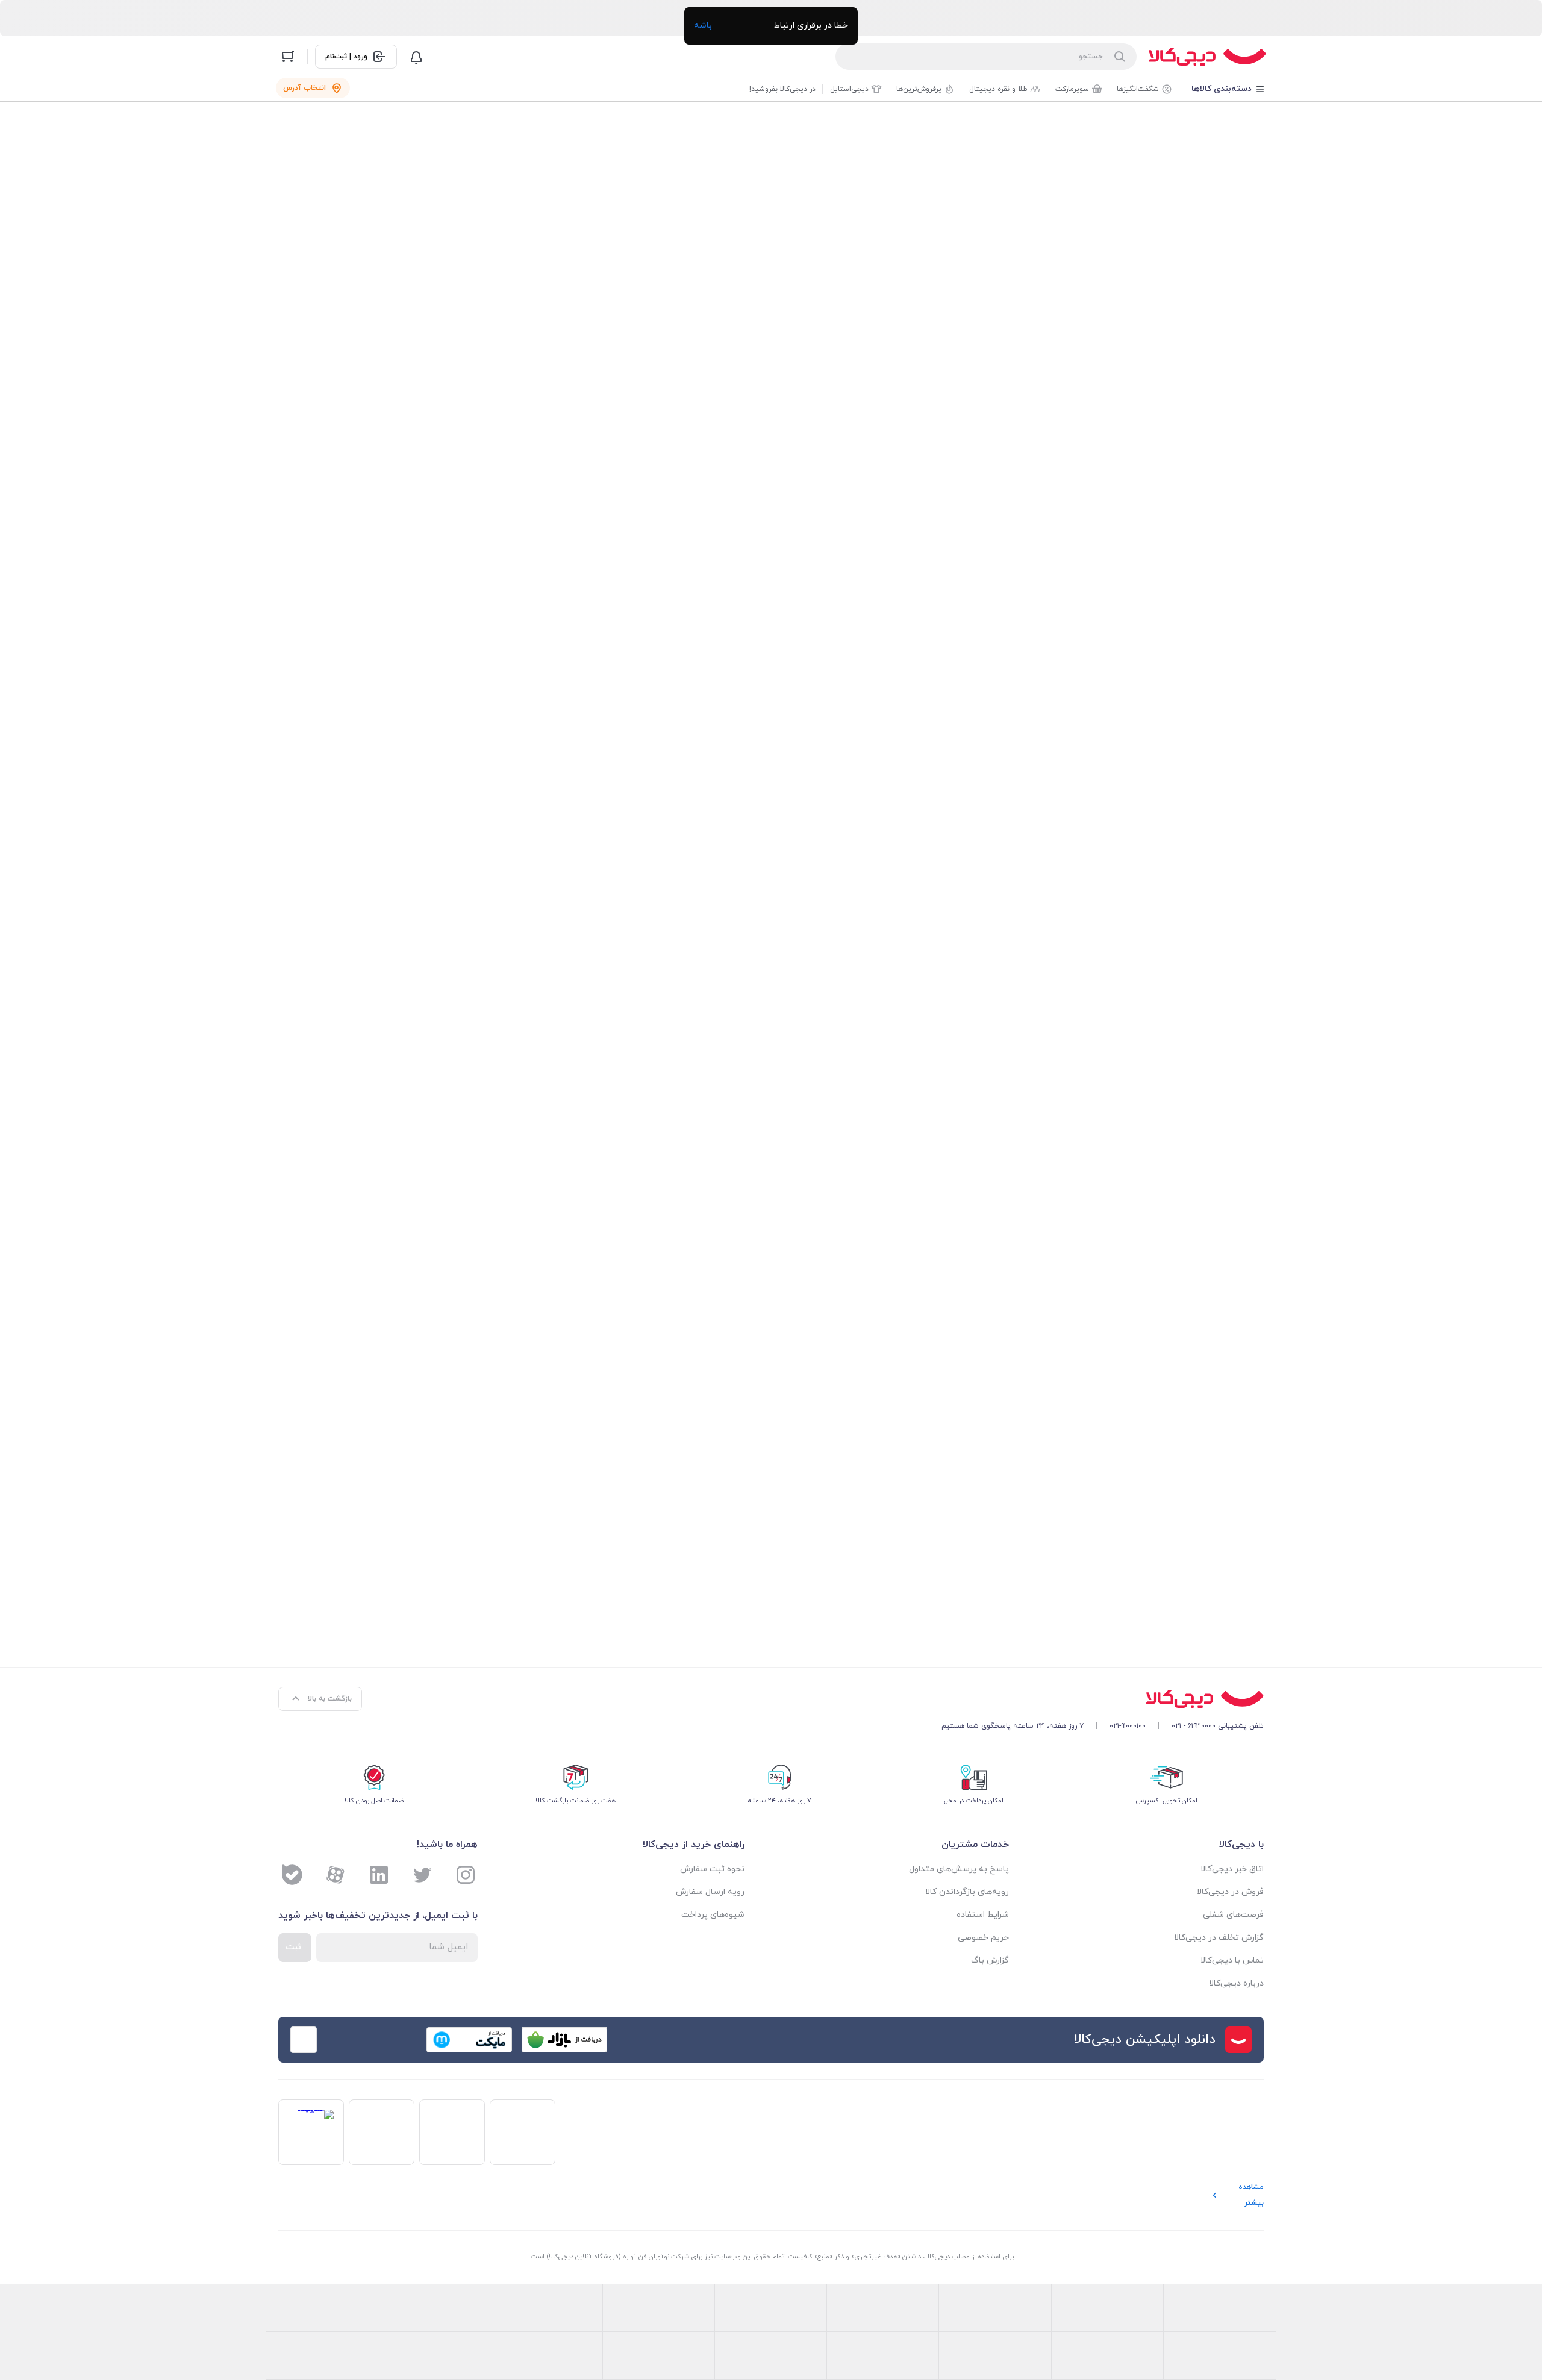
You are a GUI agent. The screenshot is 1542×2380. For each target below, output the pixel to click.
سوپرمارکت (1072, 89)
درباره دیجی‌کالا (1236, 1983)
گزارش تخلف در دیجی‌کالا (1219, 1938)
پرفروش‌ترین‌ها (919, 89)
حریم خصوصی (983, 1938)
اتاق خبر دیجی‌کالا (1232, 1869)
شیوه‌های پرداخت (713, 1915)
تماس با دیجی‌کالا (1232, 1961)
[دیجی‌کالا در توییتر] (422, 1875)
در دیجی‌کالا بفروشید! (782, 89)
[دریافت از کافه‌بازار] (564, 2040)
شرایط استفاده (983, 1915)
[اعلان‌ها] (416, 57)
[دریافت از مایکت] (469, 2040)
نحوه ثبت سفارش (712, 1869)
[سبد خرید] (288, 57)
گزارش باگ (990, 1961)
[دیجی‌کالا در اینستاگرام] (466, 1875)
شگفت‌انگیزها (1138, 89)
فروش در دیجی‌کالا (1230, 1892)
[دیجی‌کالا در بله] (292, 1875)
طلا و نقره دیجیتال (998, 89)
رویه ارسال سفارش (710, 1892)
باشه (703, 26)
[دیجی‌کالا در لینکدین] (379, 1875)
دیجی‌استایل (849, 89)
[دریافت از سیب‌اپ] (374, 2040)
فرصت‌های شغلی (1233, 1915)
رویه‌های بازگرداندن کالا (967, 1892)
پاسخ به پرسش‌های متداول (959, 1869)
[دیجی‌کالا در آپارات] (336, 1875)
